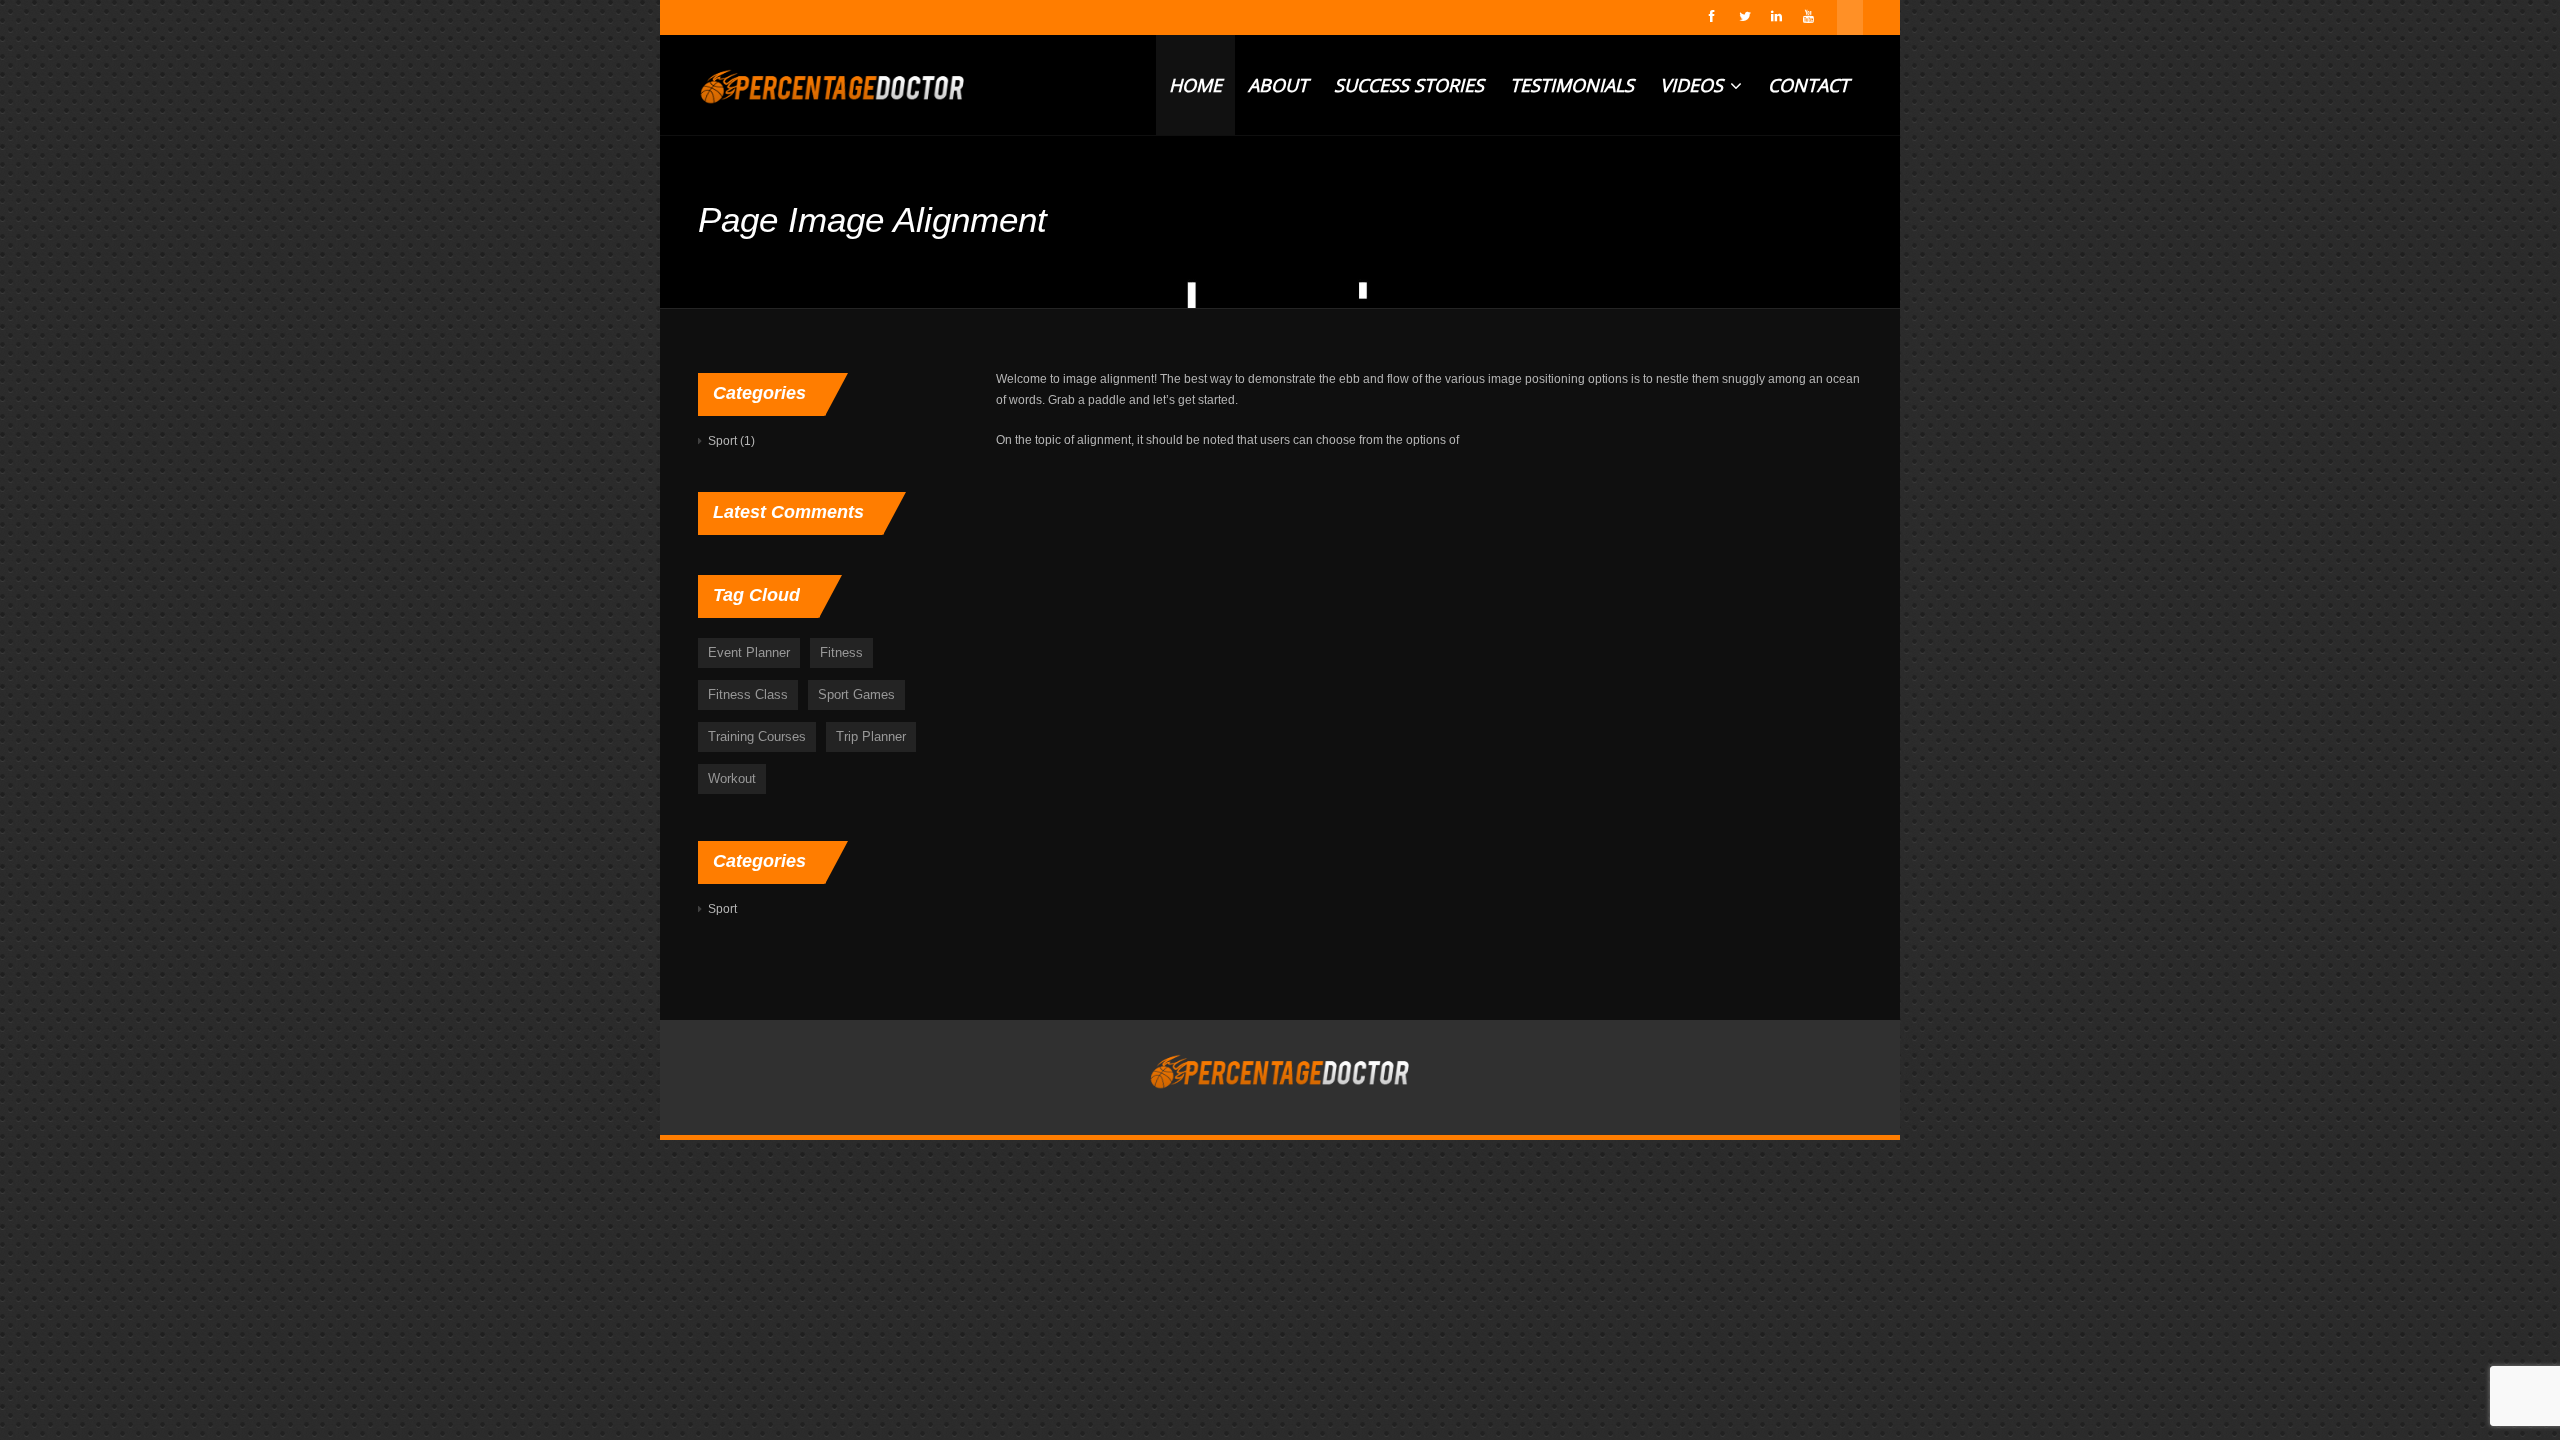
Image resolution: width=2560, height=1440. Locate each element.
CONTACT (1808, 85)
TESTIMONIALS (1572, 85)
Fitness (841, 652)
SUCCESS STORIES (1409, 85)
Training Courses (757, 736)
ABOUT (1278, 85)
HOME (1195, 85)
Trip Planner (871, 736)
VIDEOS (1694, 85)
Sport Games (856, 694)
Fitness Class (748, 694)
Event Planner (749, 652)
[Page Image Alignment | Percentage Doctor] (832, 85)
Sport (722, 441)
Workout (732, 778)
